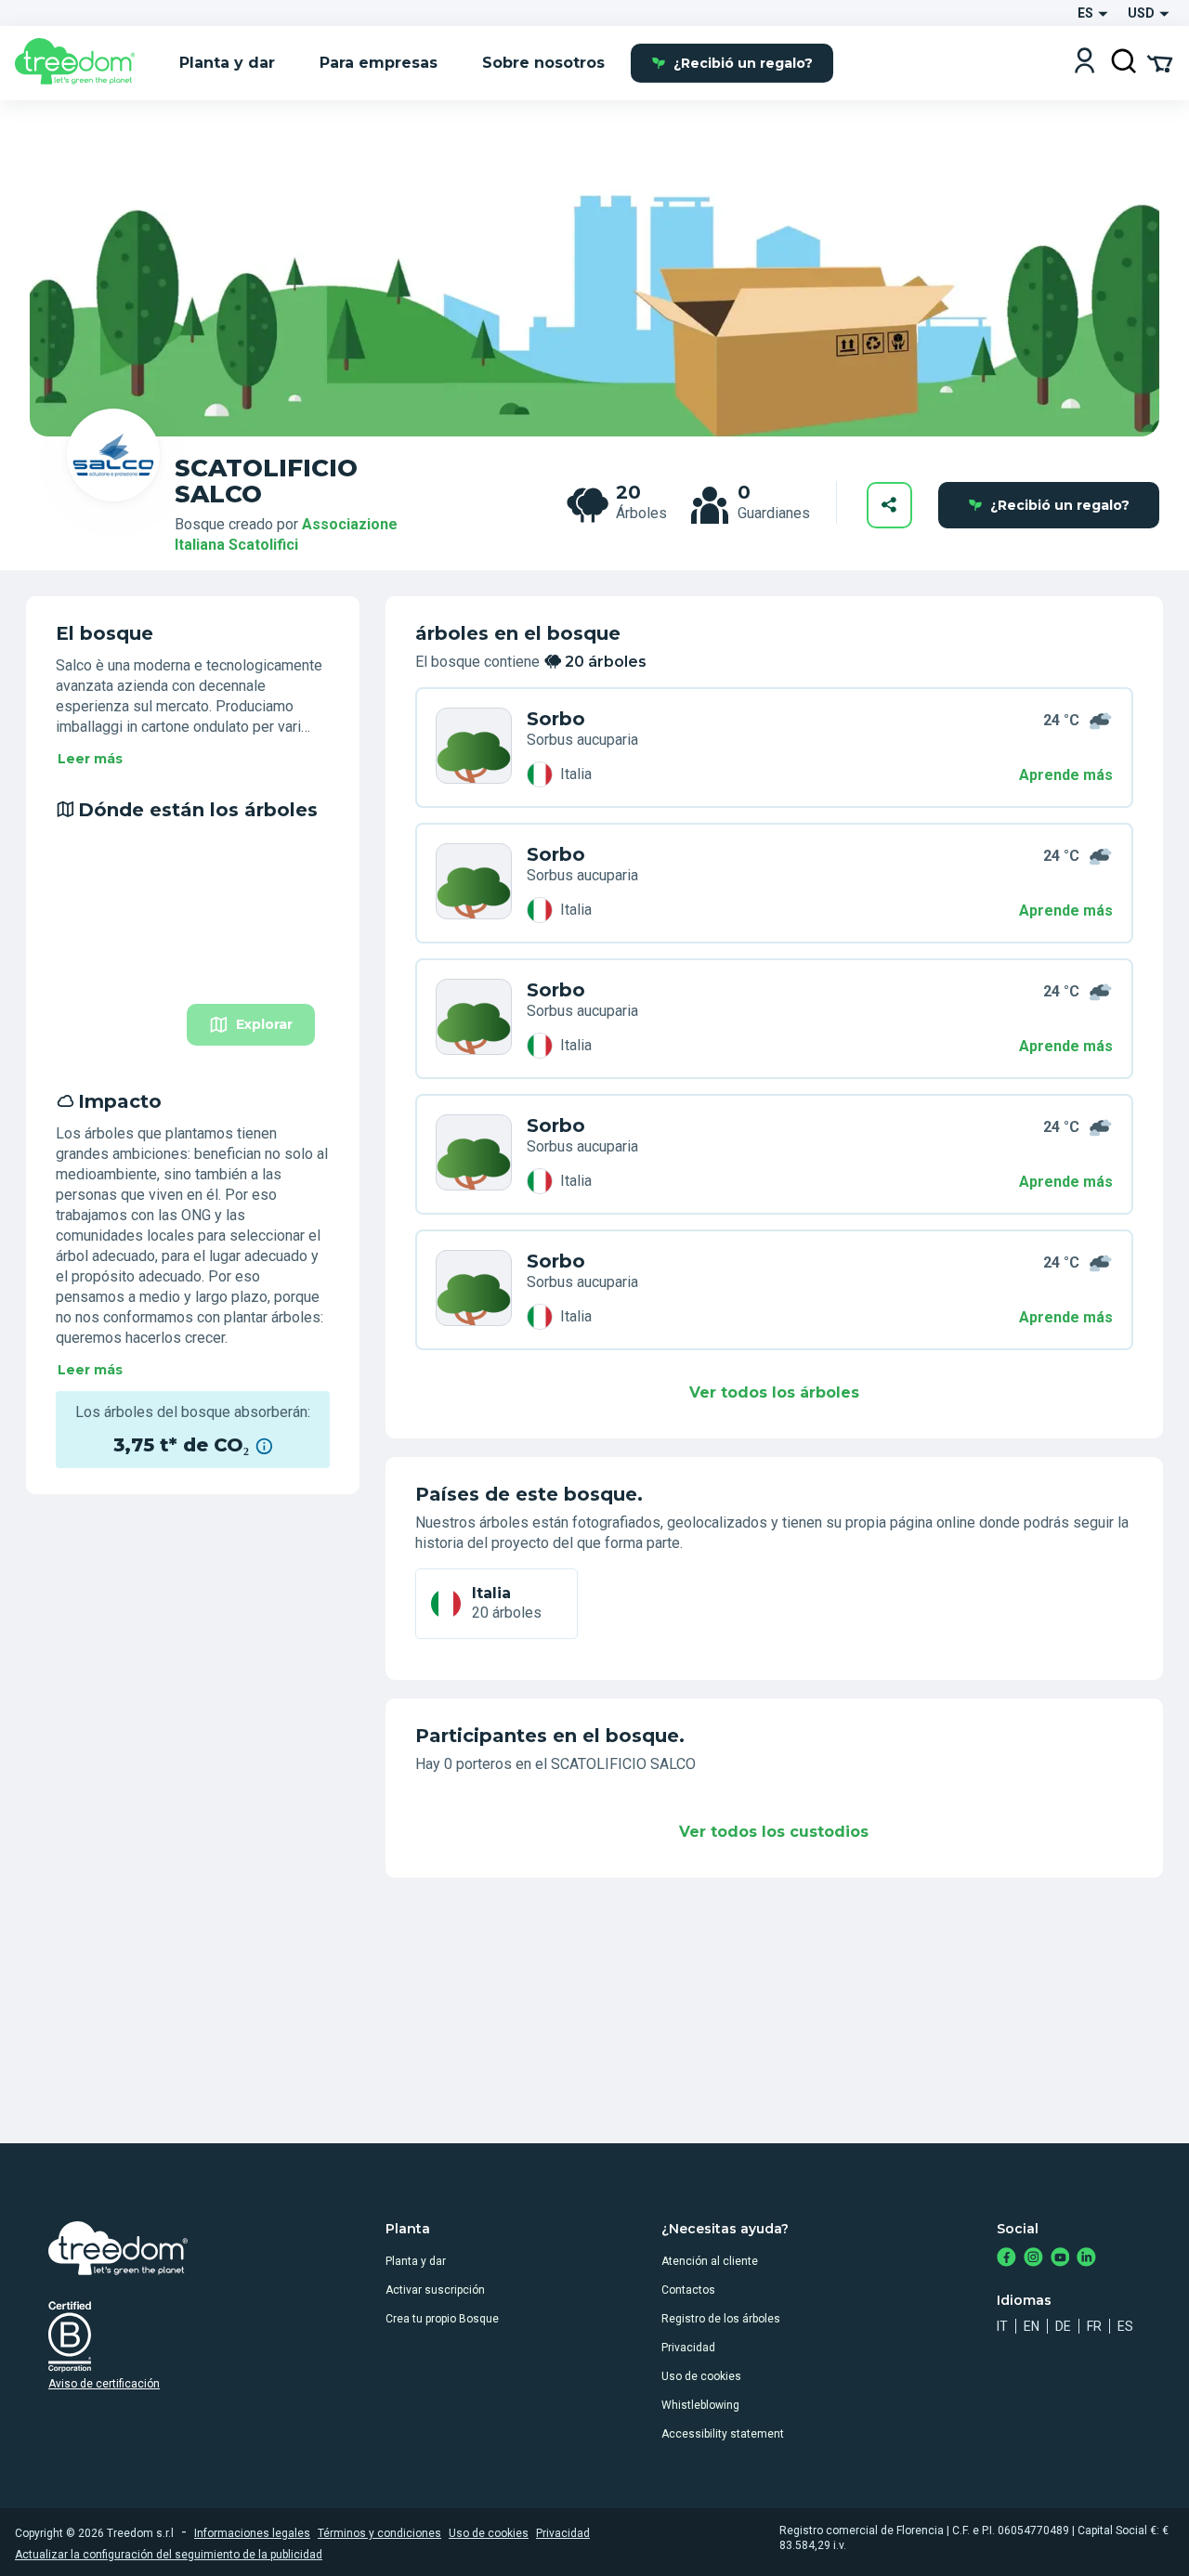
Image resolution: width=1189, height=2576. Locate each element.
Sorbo (556, 719)
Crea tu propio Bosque (442, 2319)
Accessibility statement (723, 2434)
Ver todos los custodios (774, 1832)
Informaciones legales (252, 2533)
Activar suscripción (435, 2290)
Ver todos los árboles (774, 1392)
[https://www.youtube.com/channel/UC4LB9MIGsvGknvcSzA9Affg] (1060, 2259)
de (1063, 2326)
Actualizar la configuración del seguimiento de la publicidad (169, 2555)
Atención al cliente (710, 2261)
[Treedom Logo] (82, 63)
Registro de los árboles (721, 2319)
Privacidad (688, 2348)
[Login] (1084, 63)
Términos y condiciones (379, 2533)
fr (1094, 2326)
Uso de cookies (701, 2376)
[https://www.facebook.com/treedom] (1006, 2259)
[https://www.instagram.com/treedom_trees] (1033, 2259)
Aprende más (1066, 775)
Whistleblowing (700, 2405)
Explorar (264, 1024)
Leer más (90, 759)
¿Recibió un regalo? (743, 63)
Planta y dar (416, 2261)
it (1002, 2326)
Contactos (688, 2290)
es (1125, 2326)
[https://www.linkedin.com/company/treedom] (1086, 2259)
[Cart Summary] (1160, 62)
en (1032, 2326)
